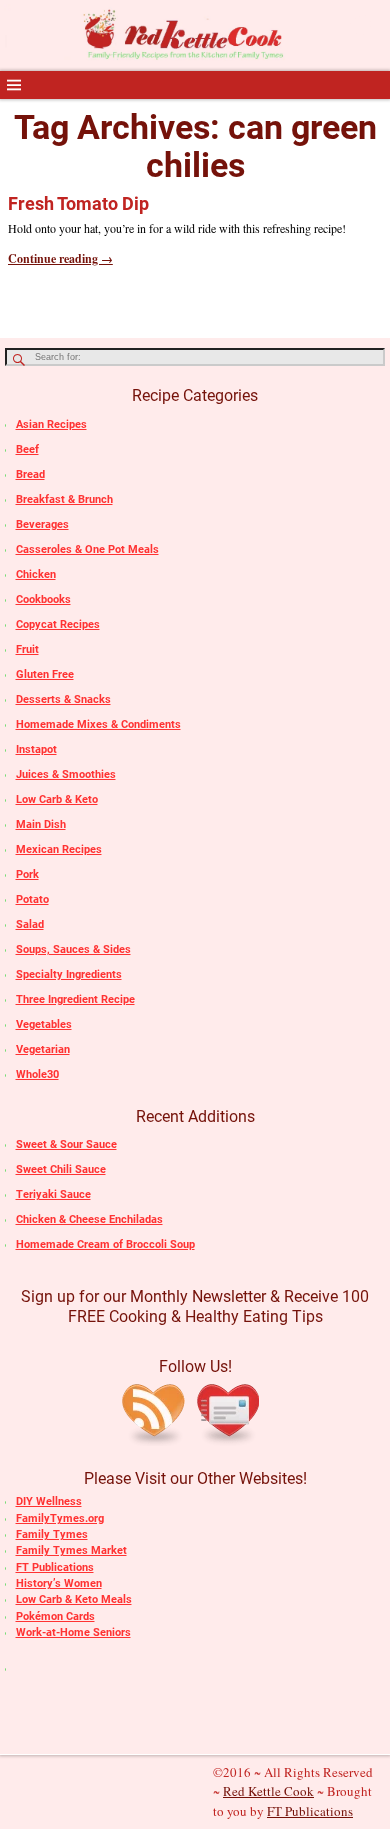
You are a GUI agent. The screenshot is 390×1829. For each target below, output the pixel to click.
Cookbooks (43, 599)
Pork (27, 874)
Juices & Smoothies (66, 774)
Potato (32, 899)
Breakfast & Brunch (64, 499)
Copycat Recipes (58, 624)
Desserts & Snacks (63, 699)
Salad (30, 924)
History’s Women (59, 1583)
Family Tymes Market (71, 1550)
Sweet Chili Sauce (61, 1169)
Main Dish (41, 824)
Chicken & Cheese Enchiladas (89, 1219)
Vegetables (44, 1024)
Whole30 (37, 1074)
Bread (30, 474)
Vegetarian (43, 1049)
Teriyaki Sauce (53, 1194)
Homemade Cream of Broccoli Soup (105, 1244)
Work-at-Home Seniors (73, 1632)
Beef (27, 449)
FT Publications (55, 1567)
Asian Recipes (51, 424)
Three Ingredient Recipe (75, 999)
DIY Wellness (49, 1501)
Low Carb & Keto (57, 799)
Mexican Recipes (59, 849)
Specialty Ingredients (69, 974)
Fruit (27, 649)
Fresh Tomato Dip (78, 203)
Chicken (36, 574)
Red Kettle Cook (268, 1791)
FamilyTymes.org (60, 1518)
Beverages (42, 524)
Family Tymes (52, 1534)
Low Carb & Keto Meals (74, 1599)
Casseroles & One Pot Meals (87, 549)
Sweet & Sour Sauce (66, 1144)
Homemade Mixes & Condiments (98, 724)
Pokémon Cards (55, 1616)
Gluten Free (45, 674)
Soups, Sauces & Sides (73, 949)
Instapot (36, 749)
